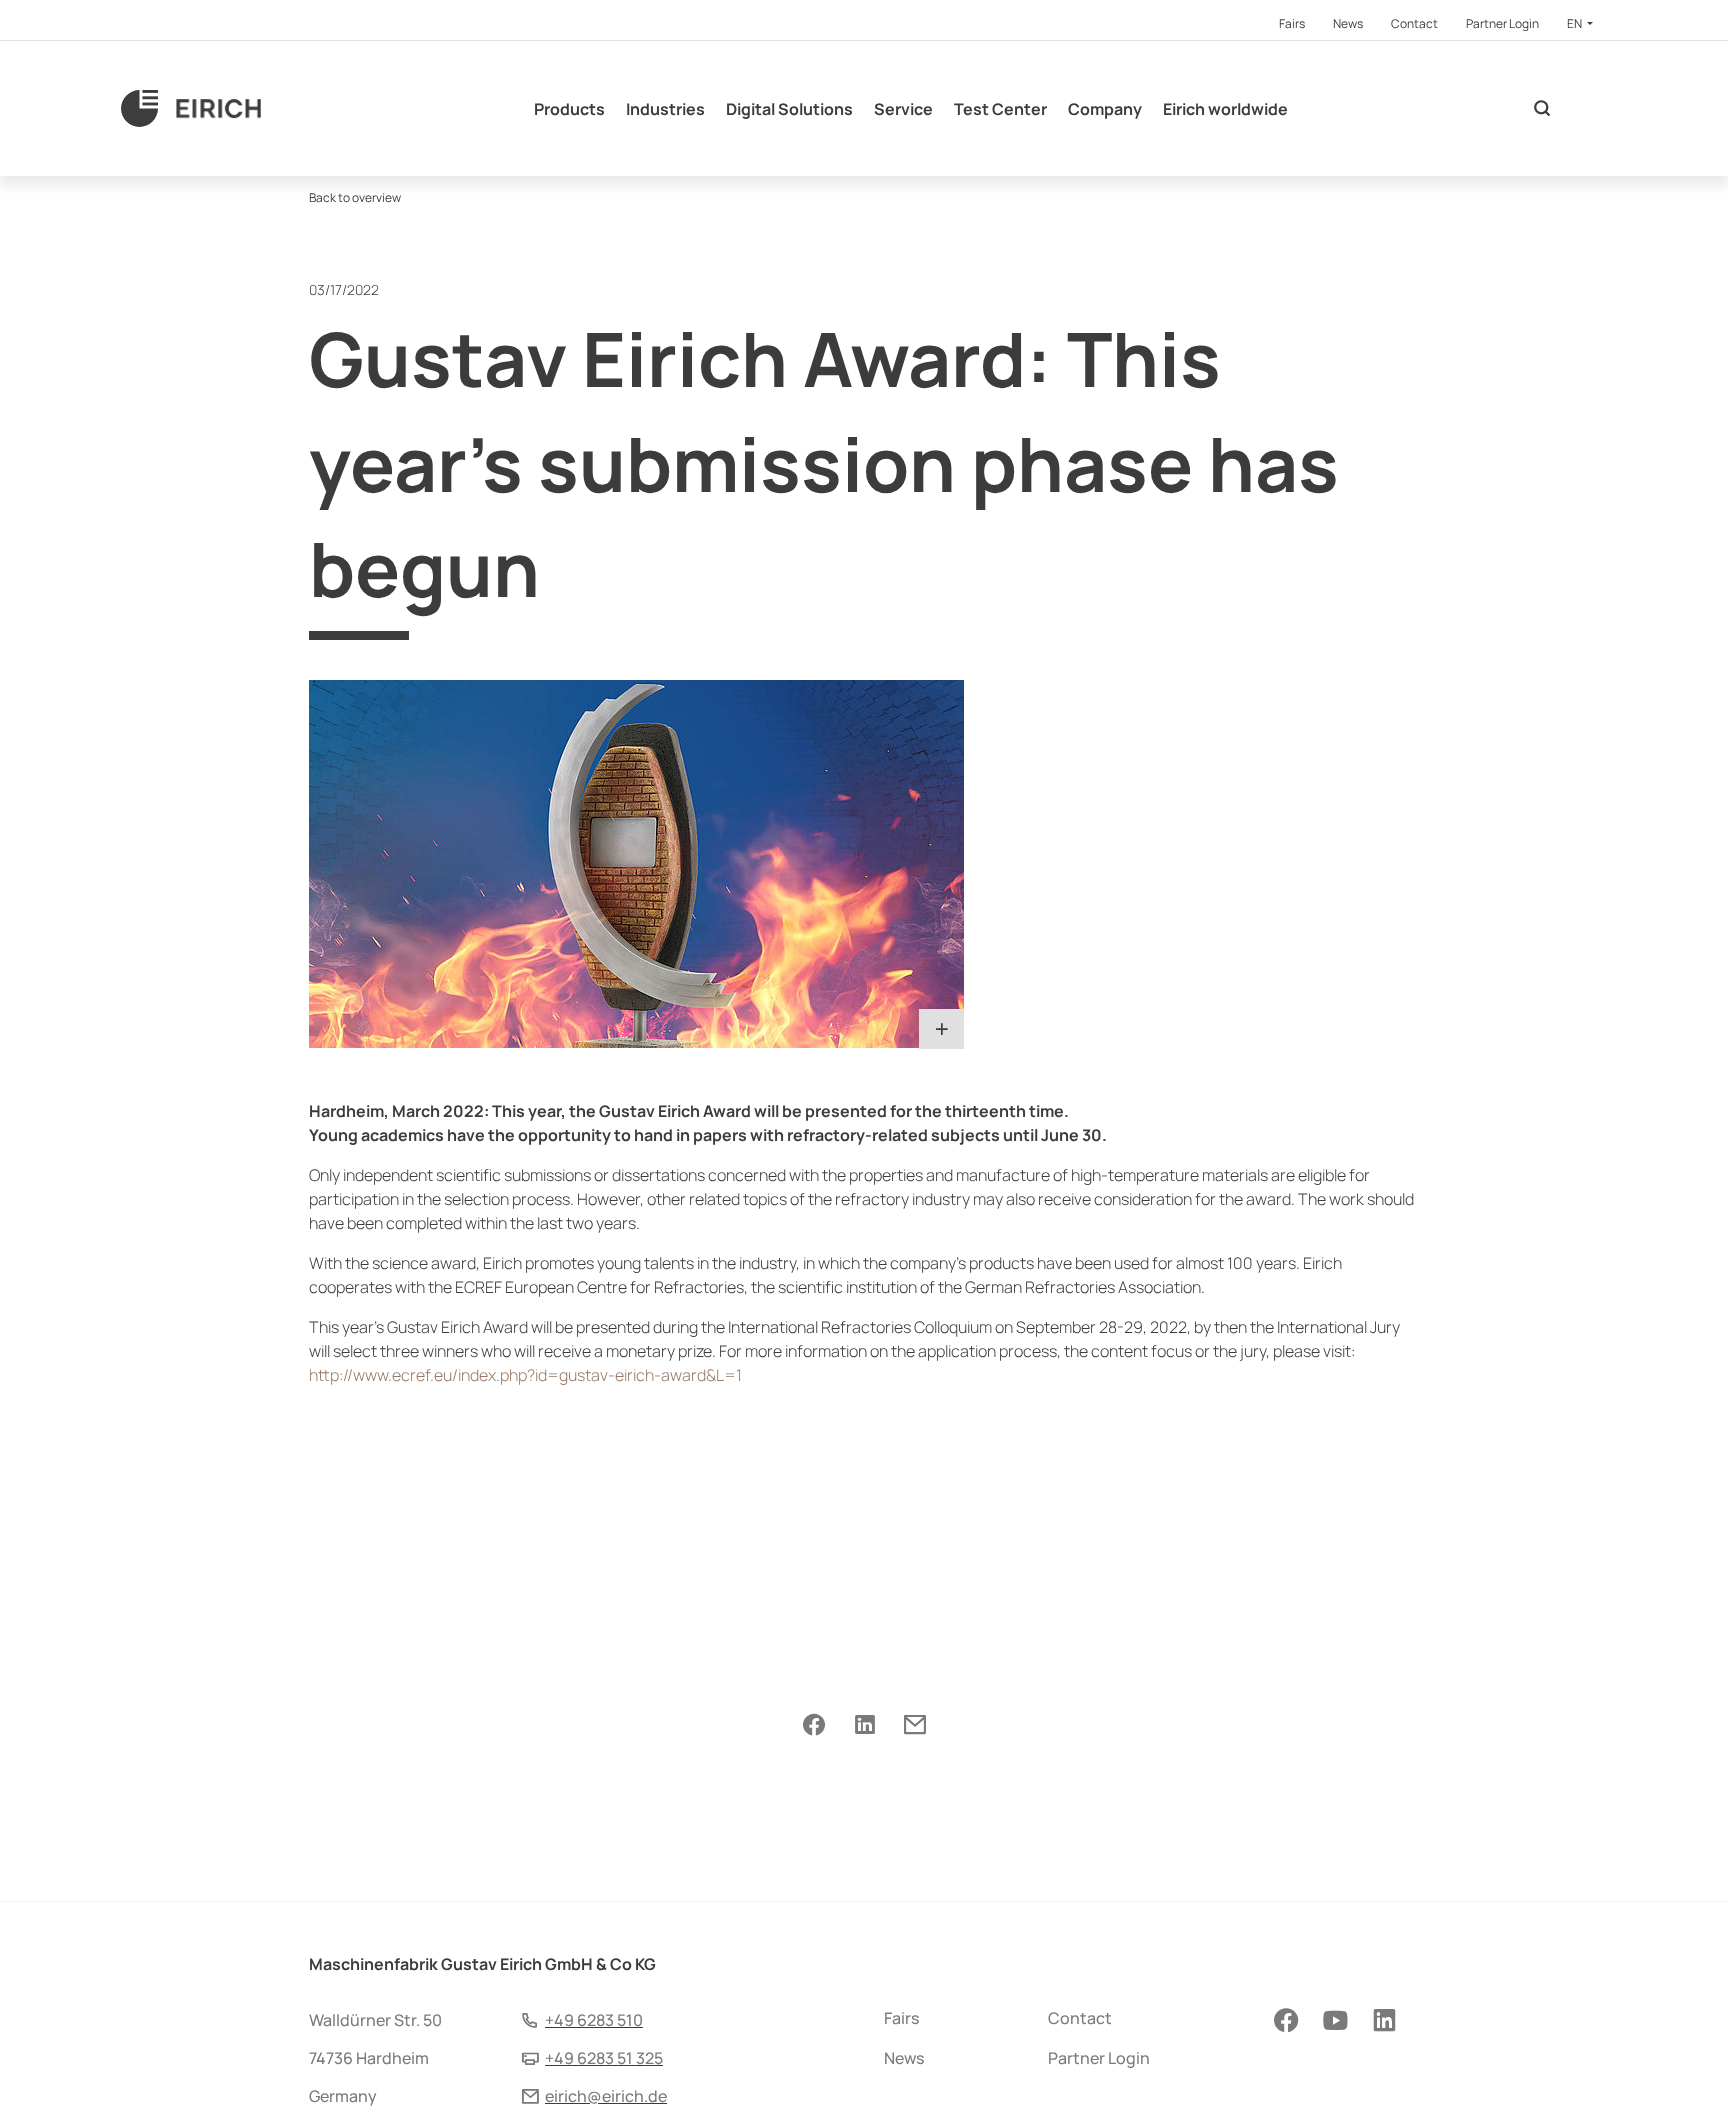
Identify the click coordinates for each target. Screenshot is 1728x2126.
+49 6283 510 (594, 2020)
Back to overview (355, 197)
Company (1105, 109)
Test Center (1000, 109)
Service (903, 109)
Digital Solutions (789, 109)
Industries (665, 109)
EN (1575, 23)
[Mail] (914, 1726)
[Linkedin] (864, 1726)
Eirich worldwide (1225, 109)
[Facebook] (814, 1726)
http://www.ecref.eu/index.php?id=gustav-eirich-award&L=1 (525, 1375)
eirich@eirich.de (606, 2096)
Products (569, 109)
